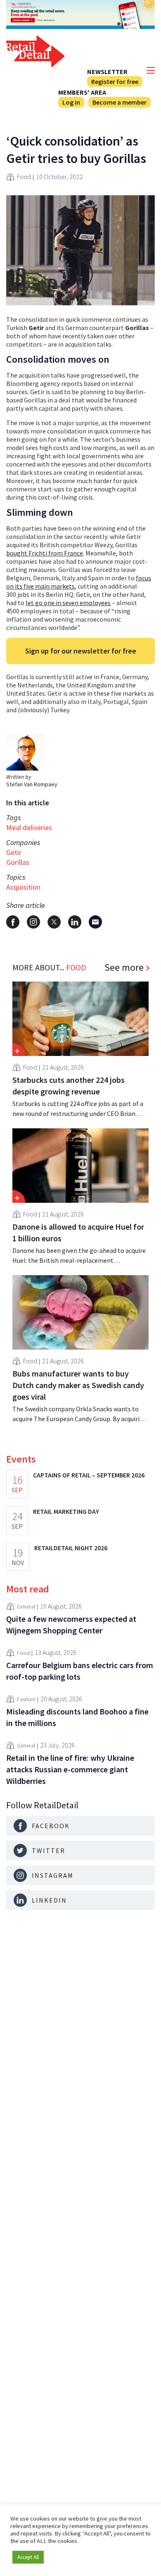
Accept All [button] (28, 2557)
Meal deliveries (29, 827)
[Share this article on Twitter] (54, 922)
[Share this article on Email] (95, 922)
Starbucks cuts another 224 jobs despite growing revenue (69, 1086)
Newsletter (107, 72)
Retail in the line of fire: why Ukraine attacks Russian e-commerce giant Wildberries (70, 1769)
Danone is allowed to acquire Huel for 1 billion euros (78, 1232)
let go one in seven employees (68, 603)
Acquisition (23, 887)
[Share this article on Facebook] (13, 922)
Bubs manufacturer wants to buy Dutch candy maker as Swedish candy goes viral (78, 1385)
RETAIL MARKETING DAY (66, 1511)
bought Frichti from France (45, 553)
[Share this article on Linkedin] (75, 922)
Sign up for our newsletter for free (81, 651)
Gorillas (18, 862)
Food (24, 177)
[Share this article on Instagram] (33, 922)
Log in (71, 102)
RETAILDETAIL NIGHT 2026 (71, 1548)
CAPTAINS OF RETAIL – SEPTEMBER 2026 (89, 1475)
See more (124, 967)
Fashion (26, 1699)
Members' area (82, 92)
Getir (14, 852)
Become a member (120, 102)
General (26, 1606)
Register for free (115, 81)
